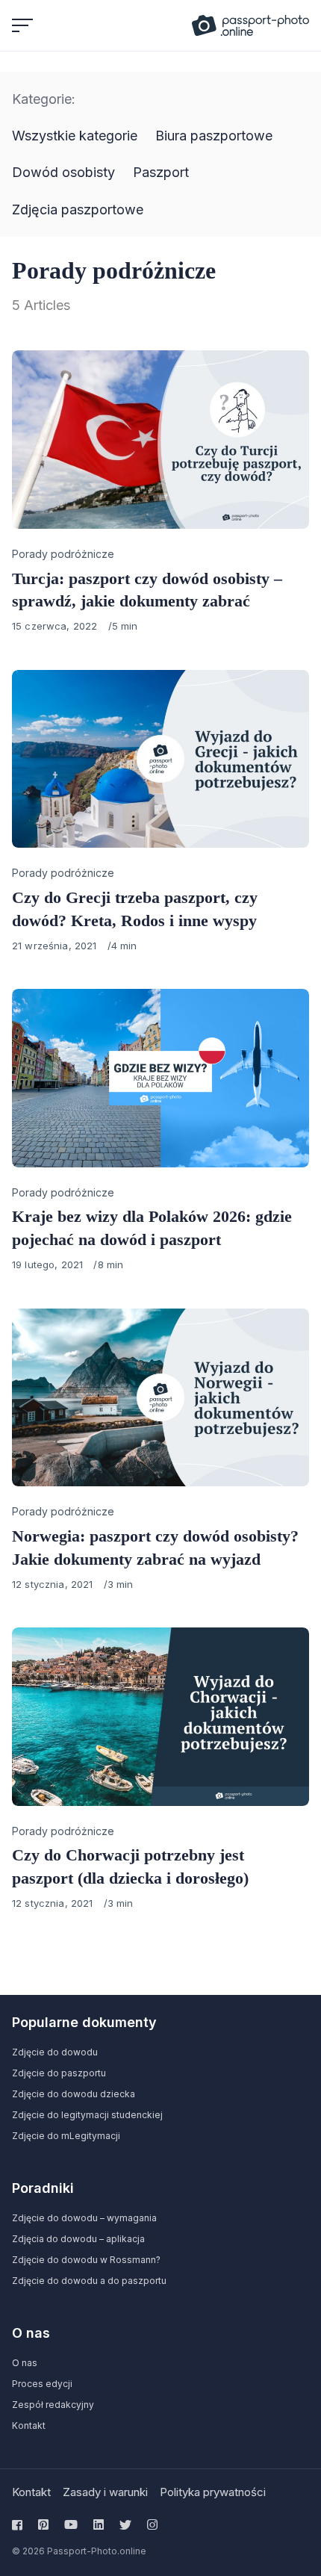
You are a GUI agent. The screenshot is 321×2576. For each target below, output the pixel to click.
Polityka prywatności (213, 2492)
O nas (25, 2363)
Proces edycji (42, 2384)
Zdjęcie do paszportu (59, 2073)
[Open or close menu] (24, 25)
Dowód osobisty (63, 172)
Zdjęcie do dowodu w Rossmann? (86, 2260)
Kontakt (29, 2426)
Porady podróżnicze (63, 554)
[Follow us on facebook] (20, 2524)
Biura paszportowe (214, 136)
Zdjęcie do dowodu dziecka (74, 2094)
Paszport (161, 172)
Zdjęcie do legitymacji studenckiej (87, 2115)
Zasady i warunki (105, 2492)
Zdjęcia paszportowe (78, 210)
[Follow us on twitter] (125, 2524)
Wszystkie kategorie (75, 136)
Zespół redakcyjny (53, 2405)
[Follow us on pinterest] (43, 2524)
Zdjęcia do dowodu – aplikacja (78, 2239)
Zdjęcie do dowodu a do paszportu (89, 2281)
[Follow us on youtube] (71, 2524)
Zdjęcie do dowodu (55, 2052)
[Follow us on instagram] (152, 2524)
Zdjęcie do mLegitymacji (66, 2136)
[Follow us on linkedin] (99, 2524)
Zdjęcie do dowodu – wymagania (84, 2218)
